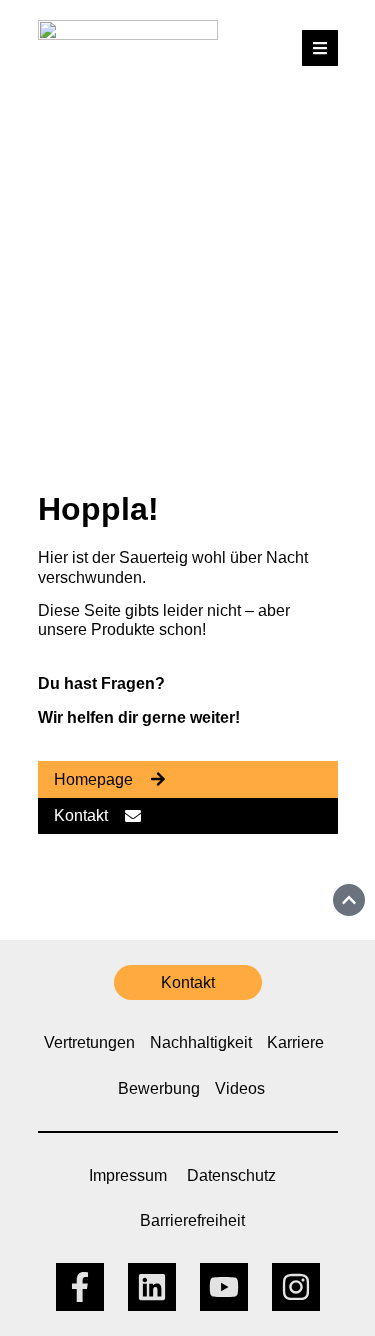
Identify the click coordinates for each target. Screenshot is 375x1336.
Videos (240, 1088)
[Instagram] (296, 1287)
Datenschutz (231, 1175)
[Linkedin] (152, 1287)
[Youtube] (224, 1287)
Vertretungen (89, 1042)
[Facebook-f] (80, 1287)
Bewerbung (159, 1088)
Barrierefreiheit (192, 1220)
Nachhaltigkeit (201, 1042)
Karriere (295, 1042)
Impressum (128, 1175)
